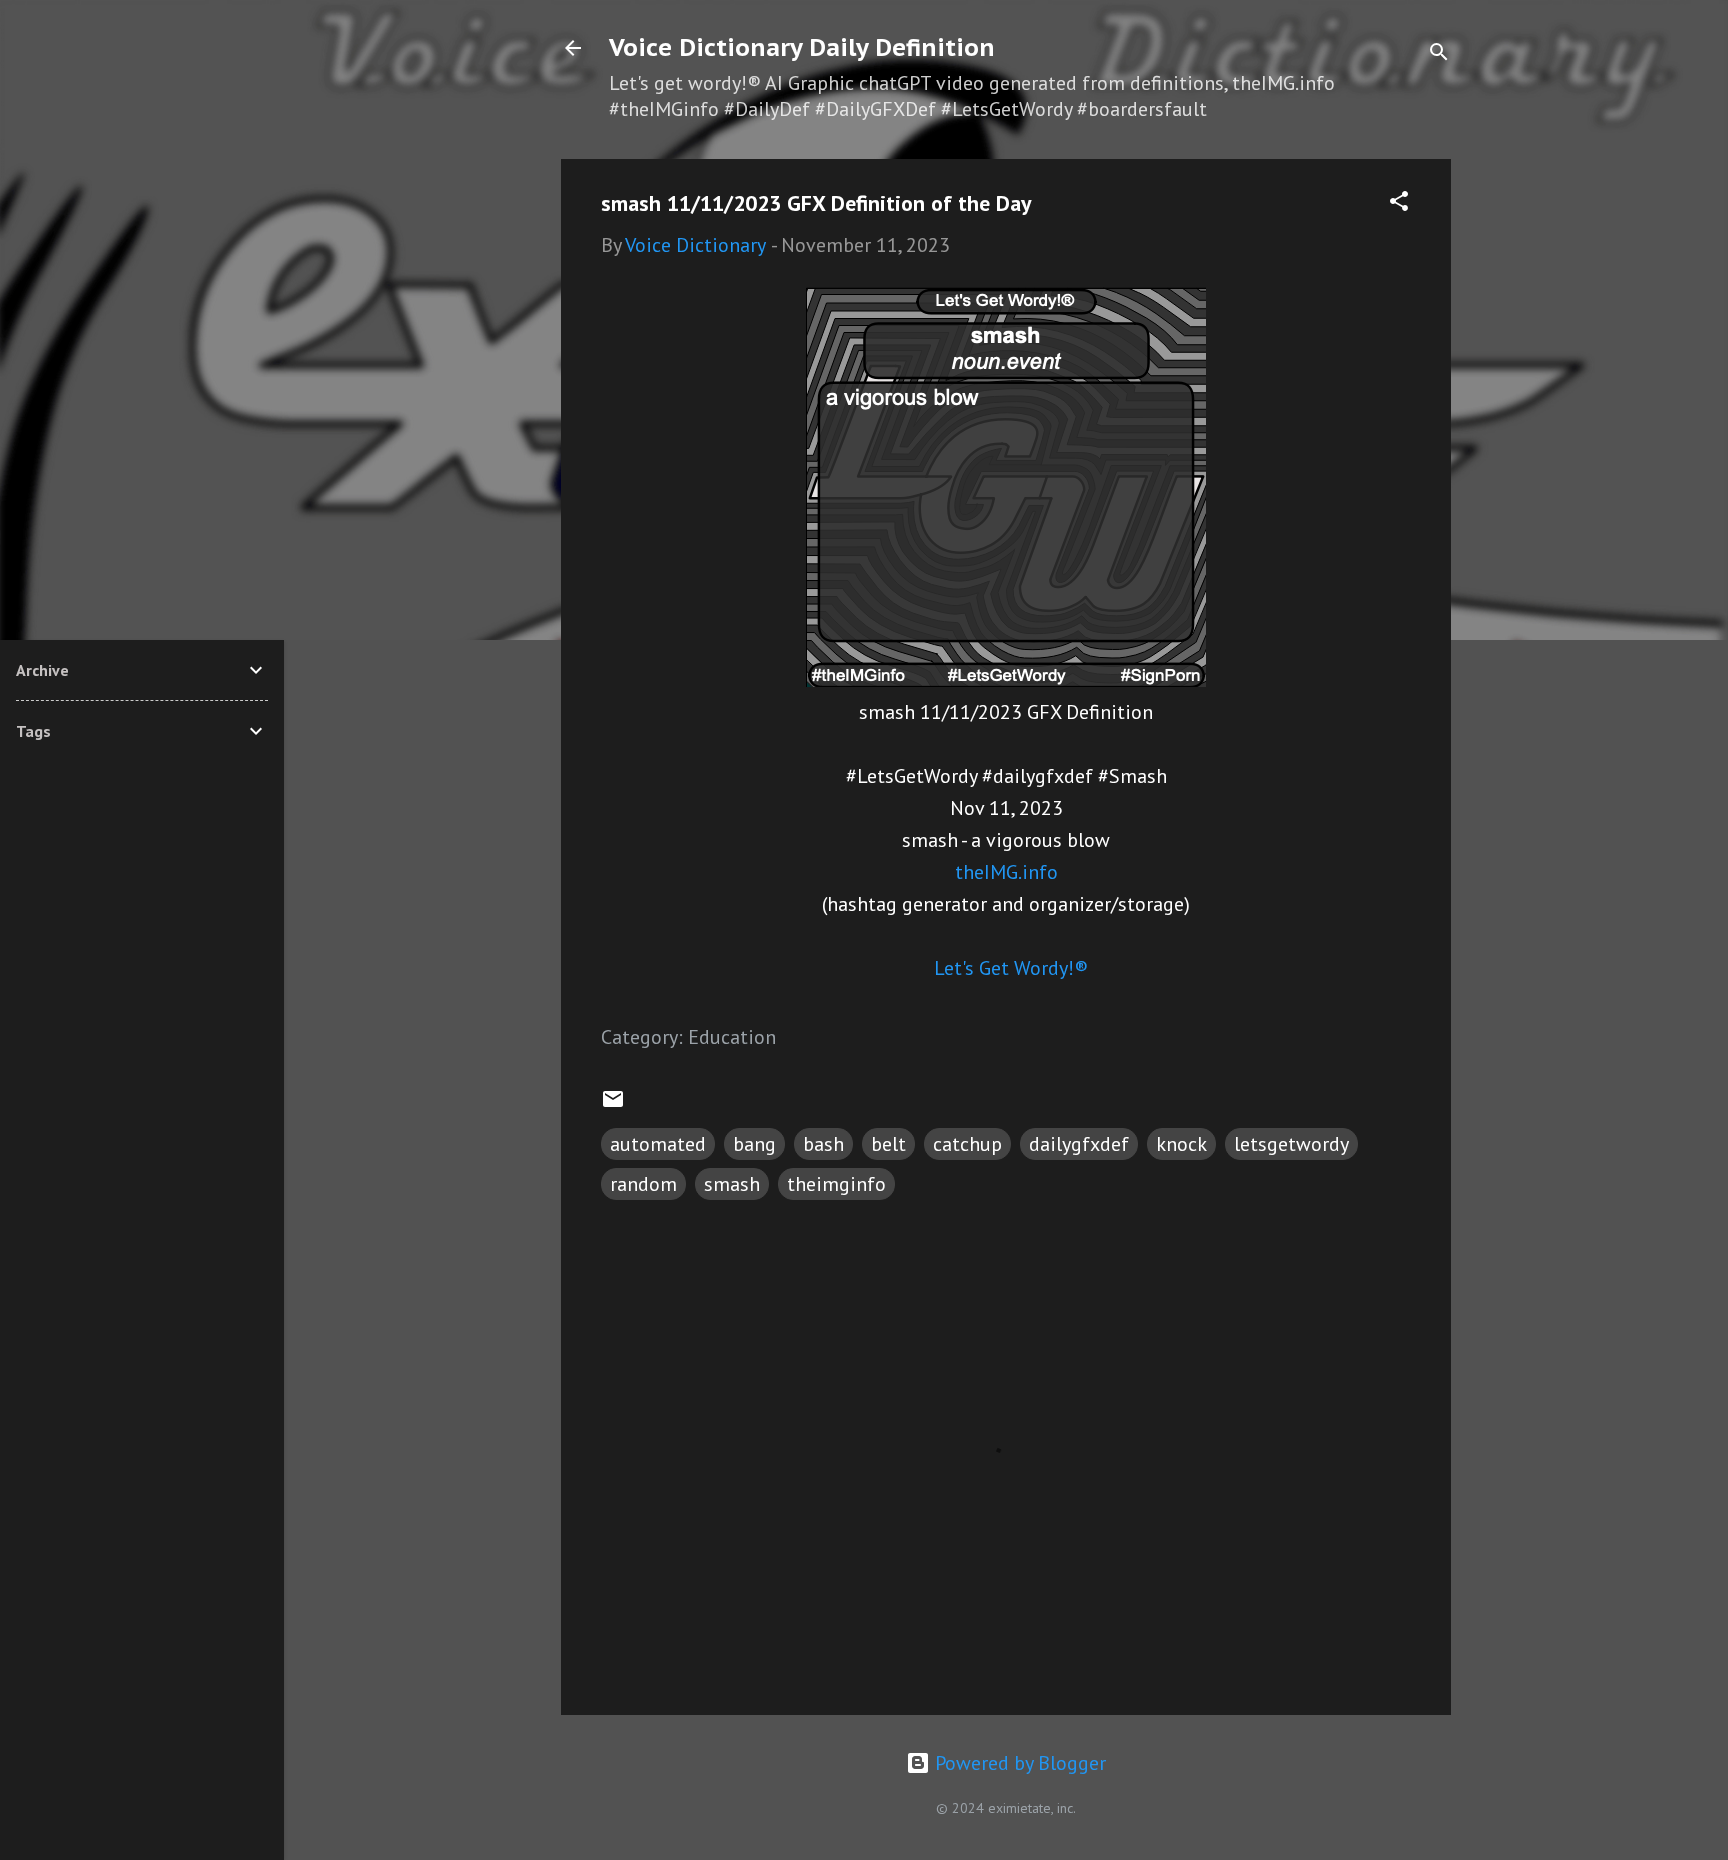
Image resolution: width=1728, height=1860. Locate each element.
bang (754, 1144)
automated (658, 1144)
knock (1181, 1144)
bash (823, 1144)
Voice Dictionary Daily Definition (802, 47)
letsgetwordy (1291, 1144)
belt (888, 1144)
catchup (967, 1144)
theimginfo (836, 1184)
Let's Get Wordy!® (1011, 968)
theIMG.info (1006, 872)
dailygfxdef (1079, 1144)
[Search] (1439, 54)
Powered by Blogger (1018, 1763)
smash (732, 1184)
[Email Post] (613, 1104)
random (643, 1184)
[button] (1399, 203)
